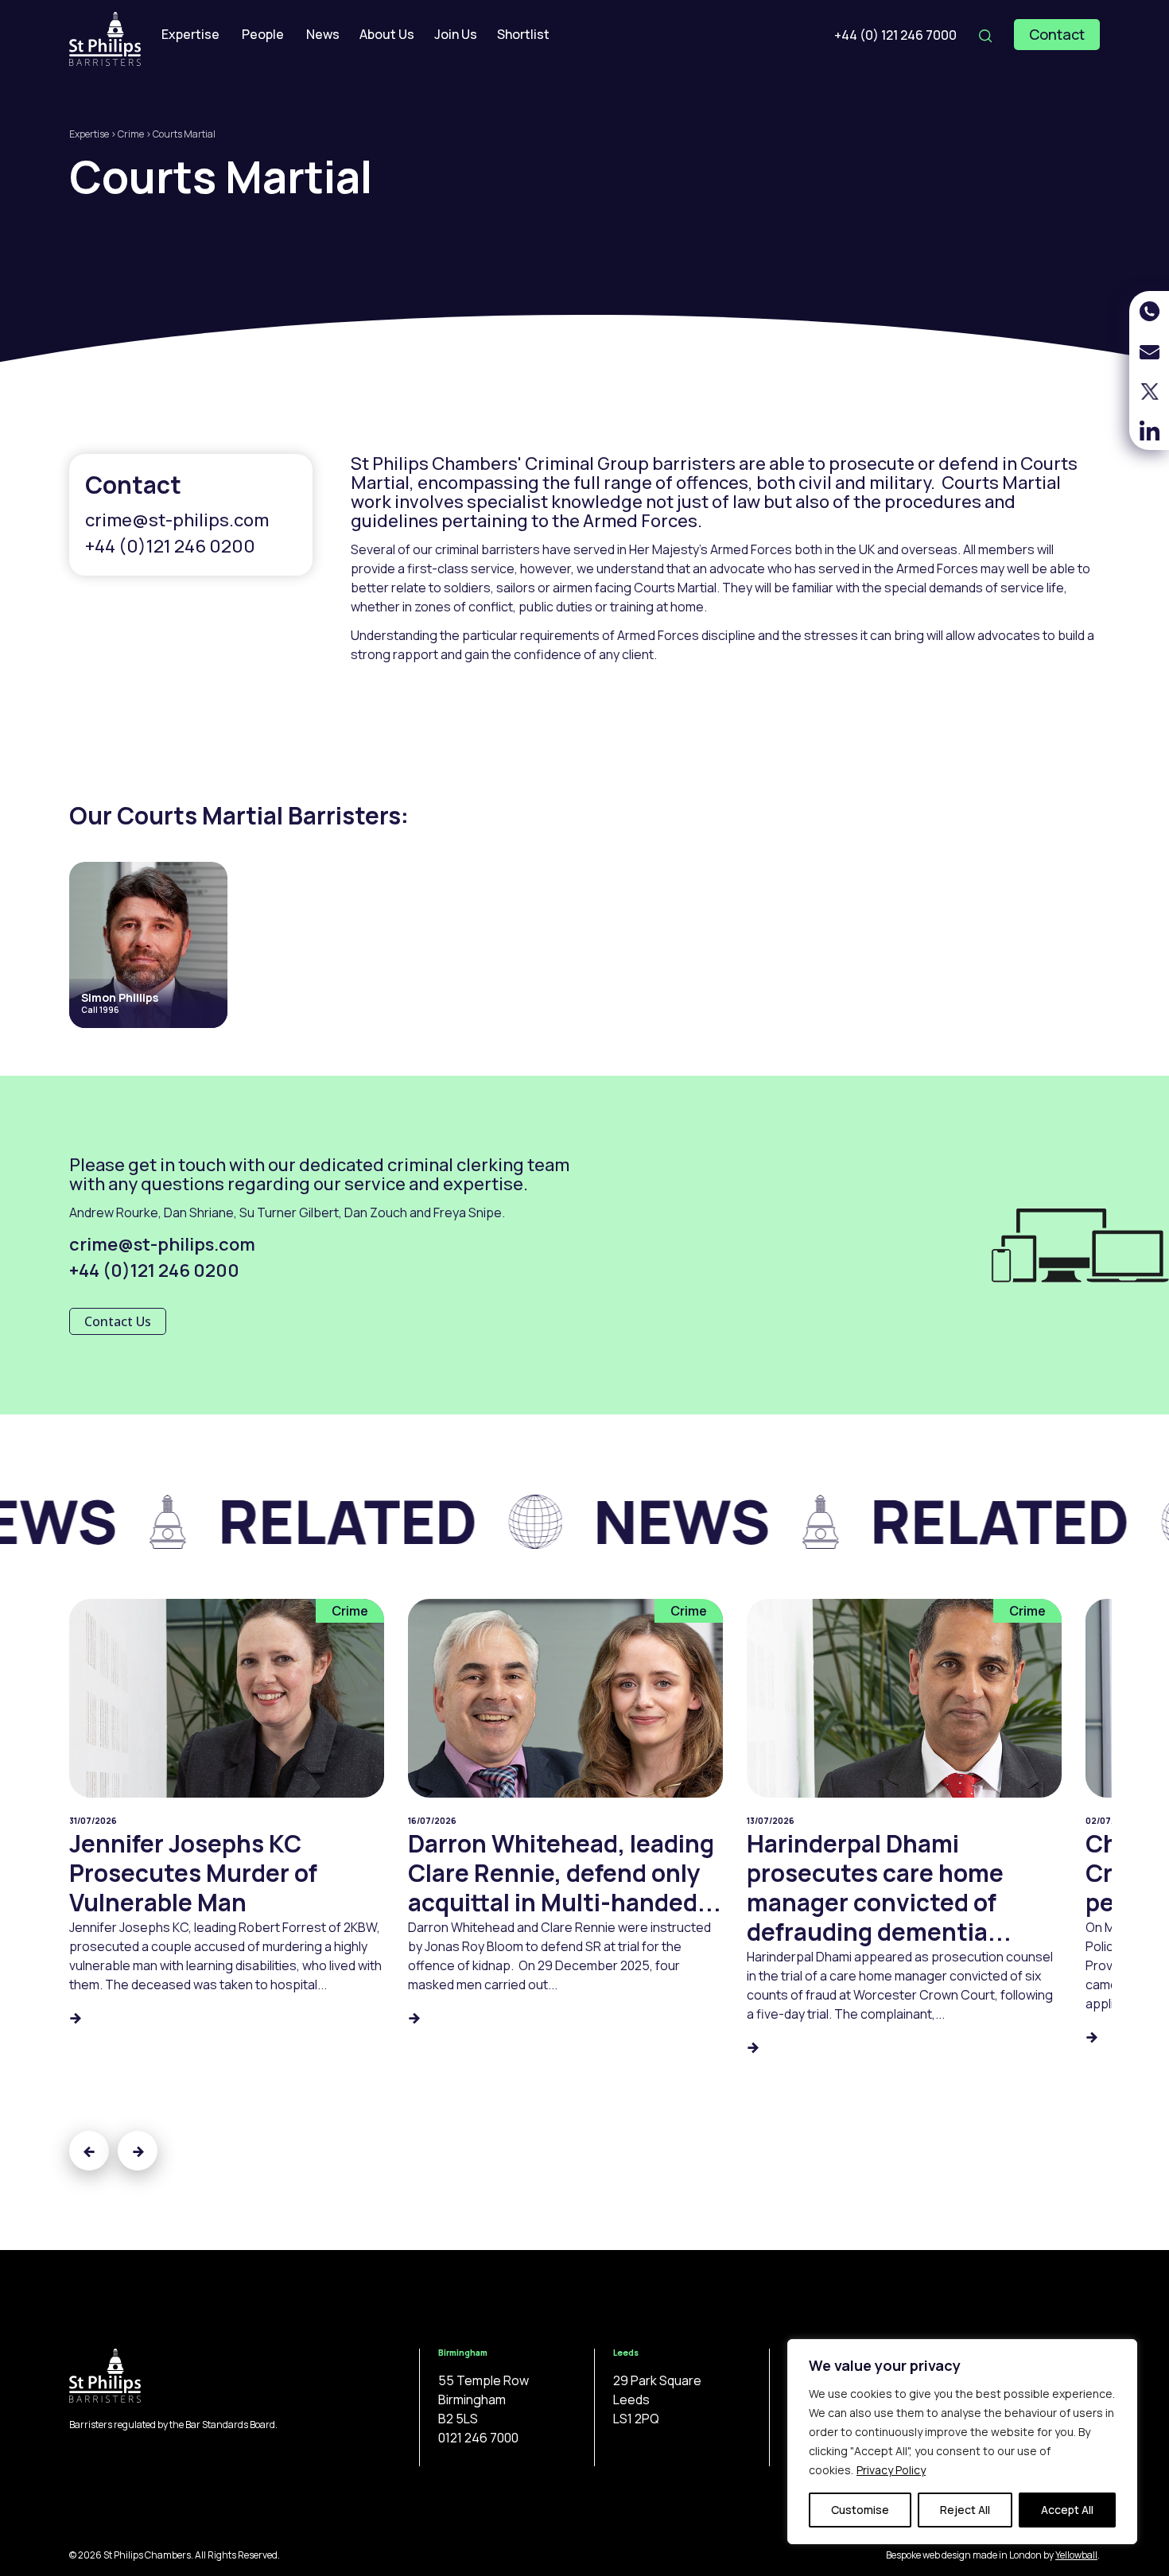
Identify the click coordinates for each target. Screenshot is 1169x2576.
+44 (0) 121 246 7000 (895, 35)
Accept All (1067, 2510)
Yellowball (1076, 2555)
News (323, 34)
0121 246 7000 (478, 2438)
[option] (358, 1530)
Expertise (190, 34)
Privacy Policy (891, 2470)
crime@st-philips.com (177, 520)
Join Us (456, 34)
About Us (387, 34)
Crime (131, 134)
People (263, 34)
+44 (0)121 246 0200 (170, 546)
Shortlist (523, 34)
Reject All (965, 2510)
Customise (860, 2510)
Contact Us (118, 1321)
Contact (1057, 34)
